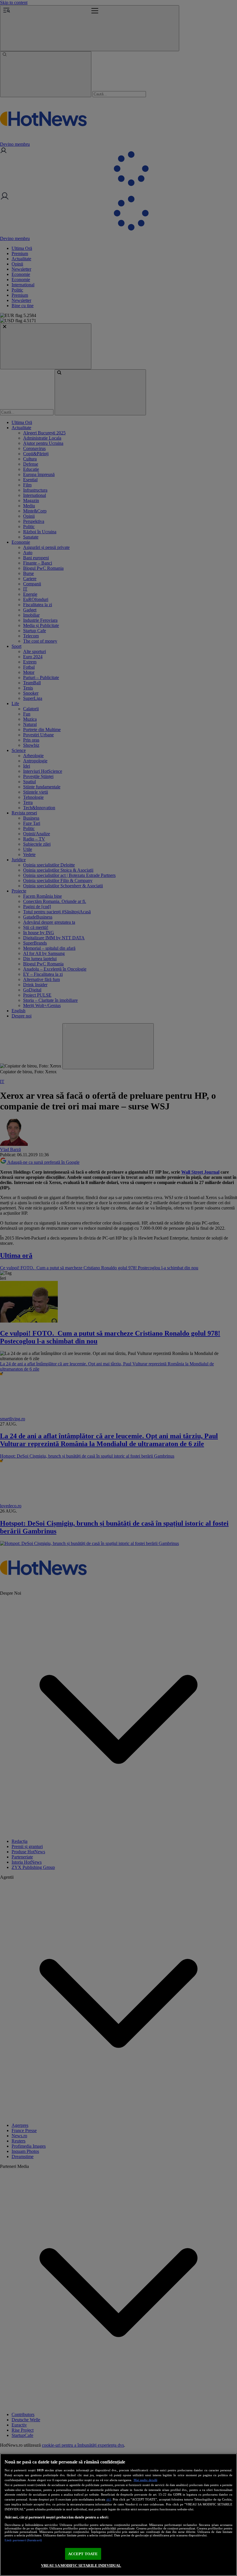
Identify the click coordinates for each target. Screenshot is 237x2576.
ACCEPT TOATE (83, 2554)
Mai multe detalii (145, 2480)
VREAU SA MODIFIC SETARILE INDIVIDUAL (81, 2565)
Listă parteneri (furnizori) (23, 2540)
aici (109, 2499)
